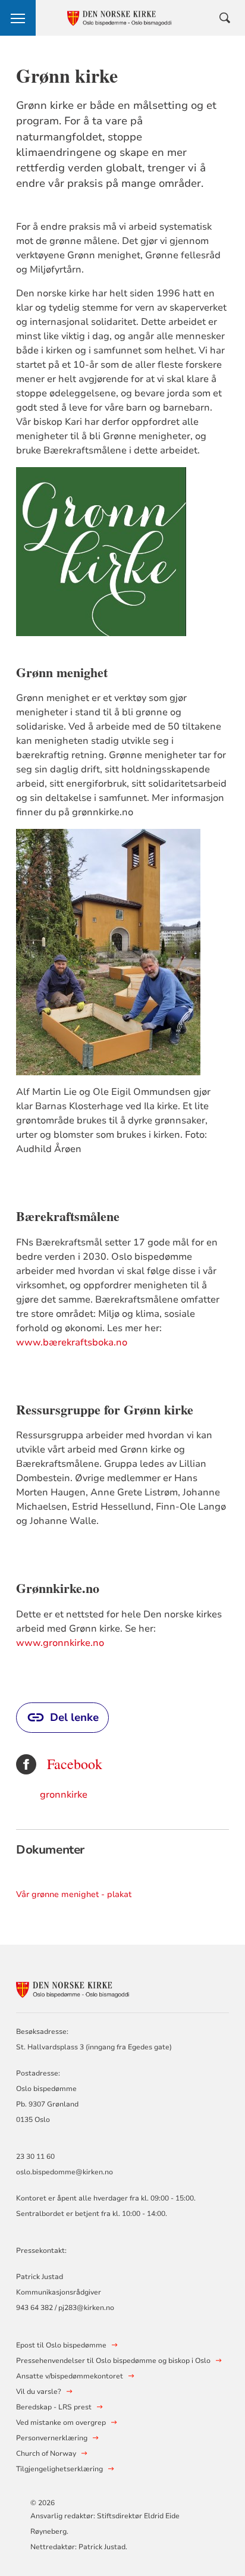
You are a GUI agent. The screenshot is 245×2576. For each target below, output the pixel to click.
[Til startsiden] (81, 1987)
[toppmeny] (18, 18)
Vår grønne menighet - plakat (74, 1894)
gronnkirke (64, 1795)
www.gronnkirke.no (60, 1643)
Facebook (75, 1764)
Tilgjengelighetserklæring (59, 2469)
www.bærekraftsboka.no (72, 1342)
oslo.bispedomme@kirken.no (65, 2172)
